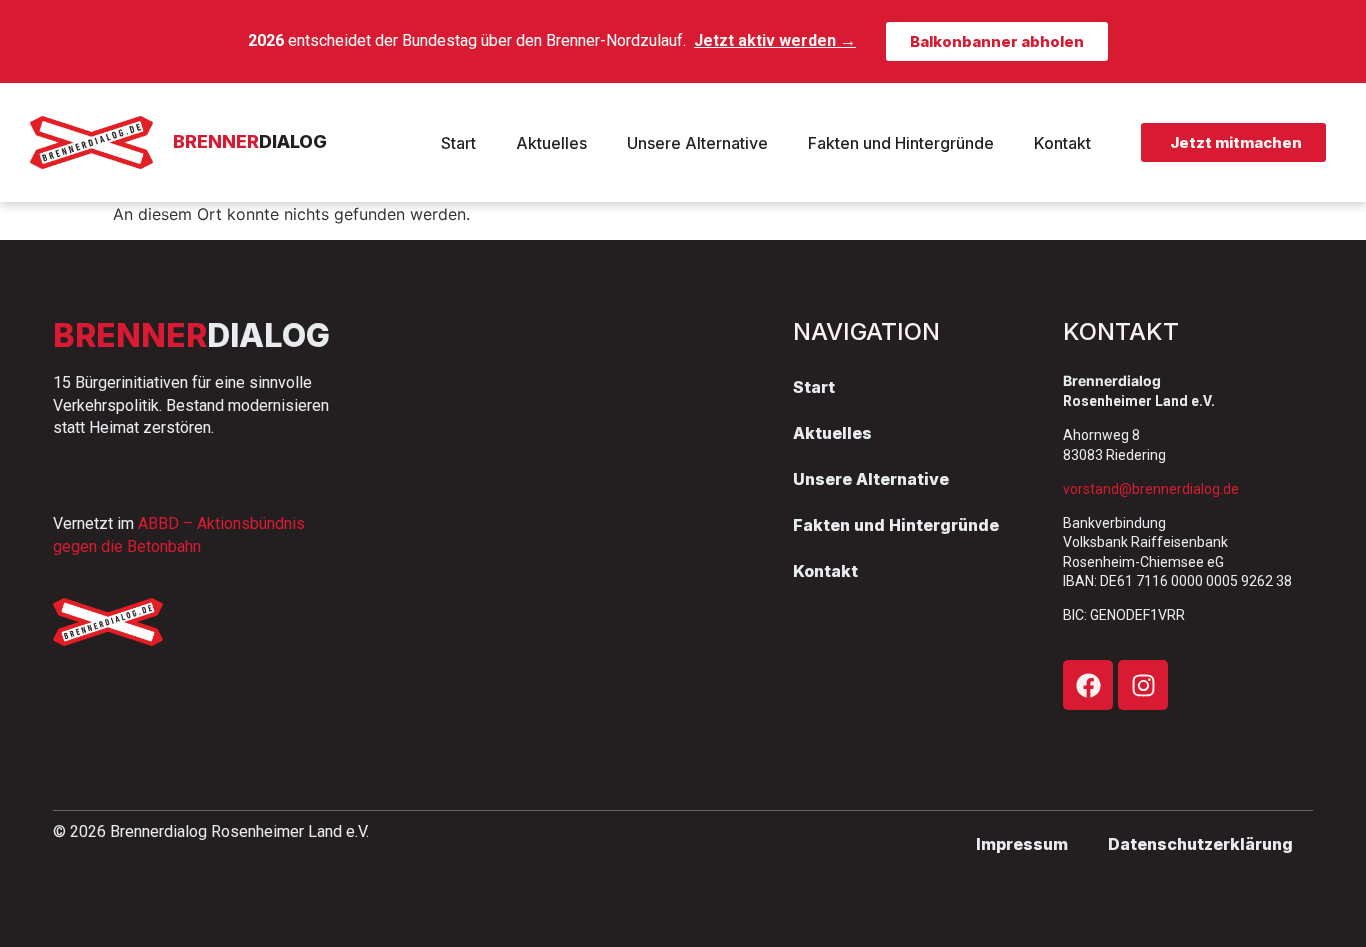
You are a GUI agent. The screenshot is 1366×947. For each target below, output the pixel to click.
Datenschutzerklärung (1200, 844)
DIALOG (250, 141)
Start (458, 143)
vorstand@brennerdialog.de (1151, 489)
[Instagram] (1143, 685)
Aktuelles (551, 143)
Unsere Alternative (697, 143)
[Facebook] (1088, 685)
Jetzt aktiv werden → (775, 40)
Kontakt (1062, 143)
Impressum (1022, 844)
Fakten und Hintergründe (901, 143)
